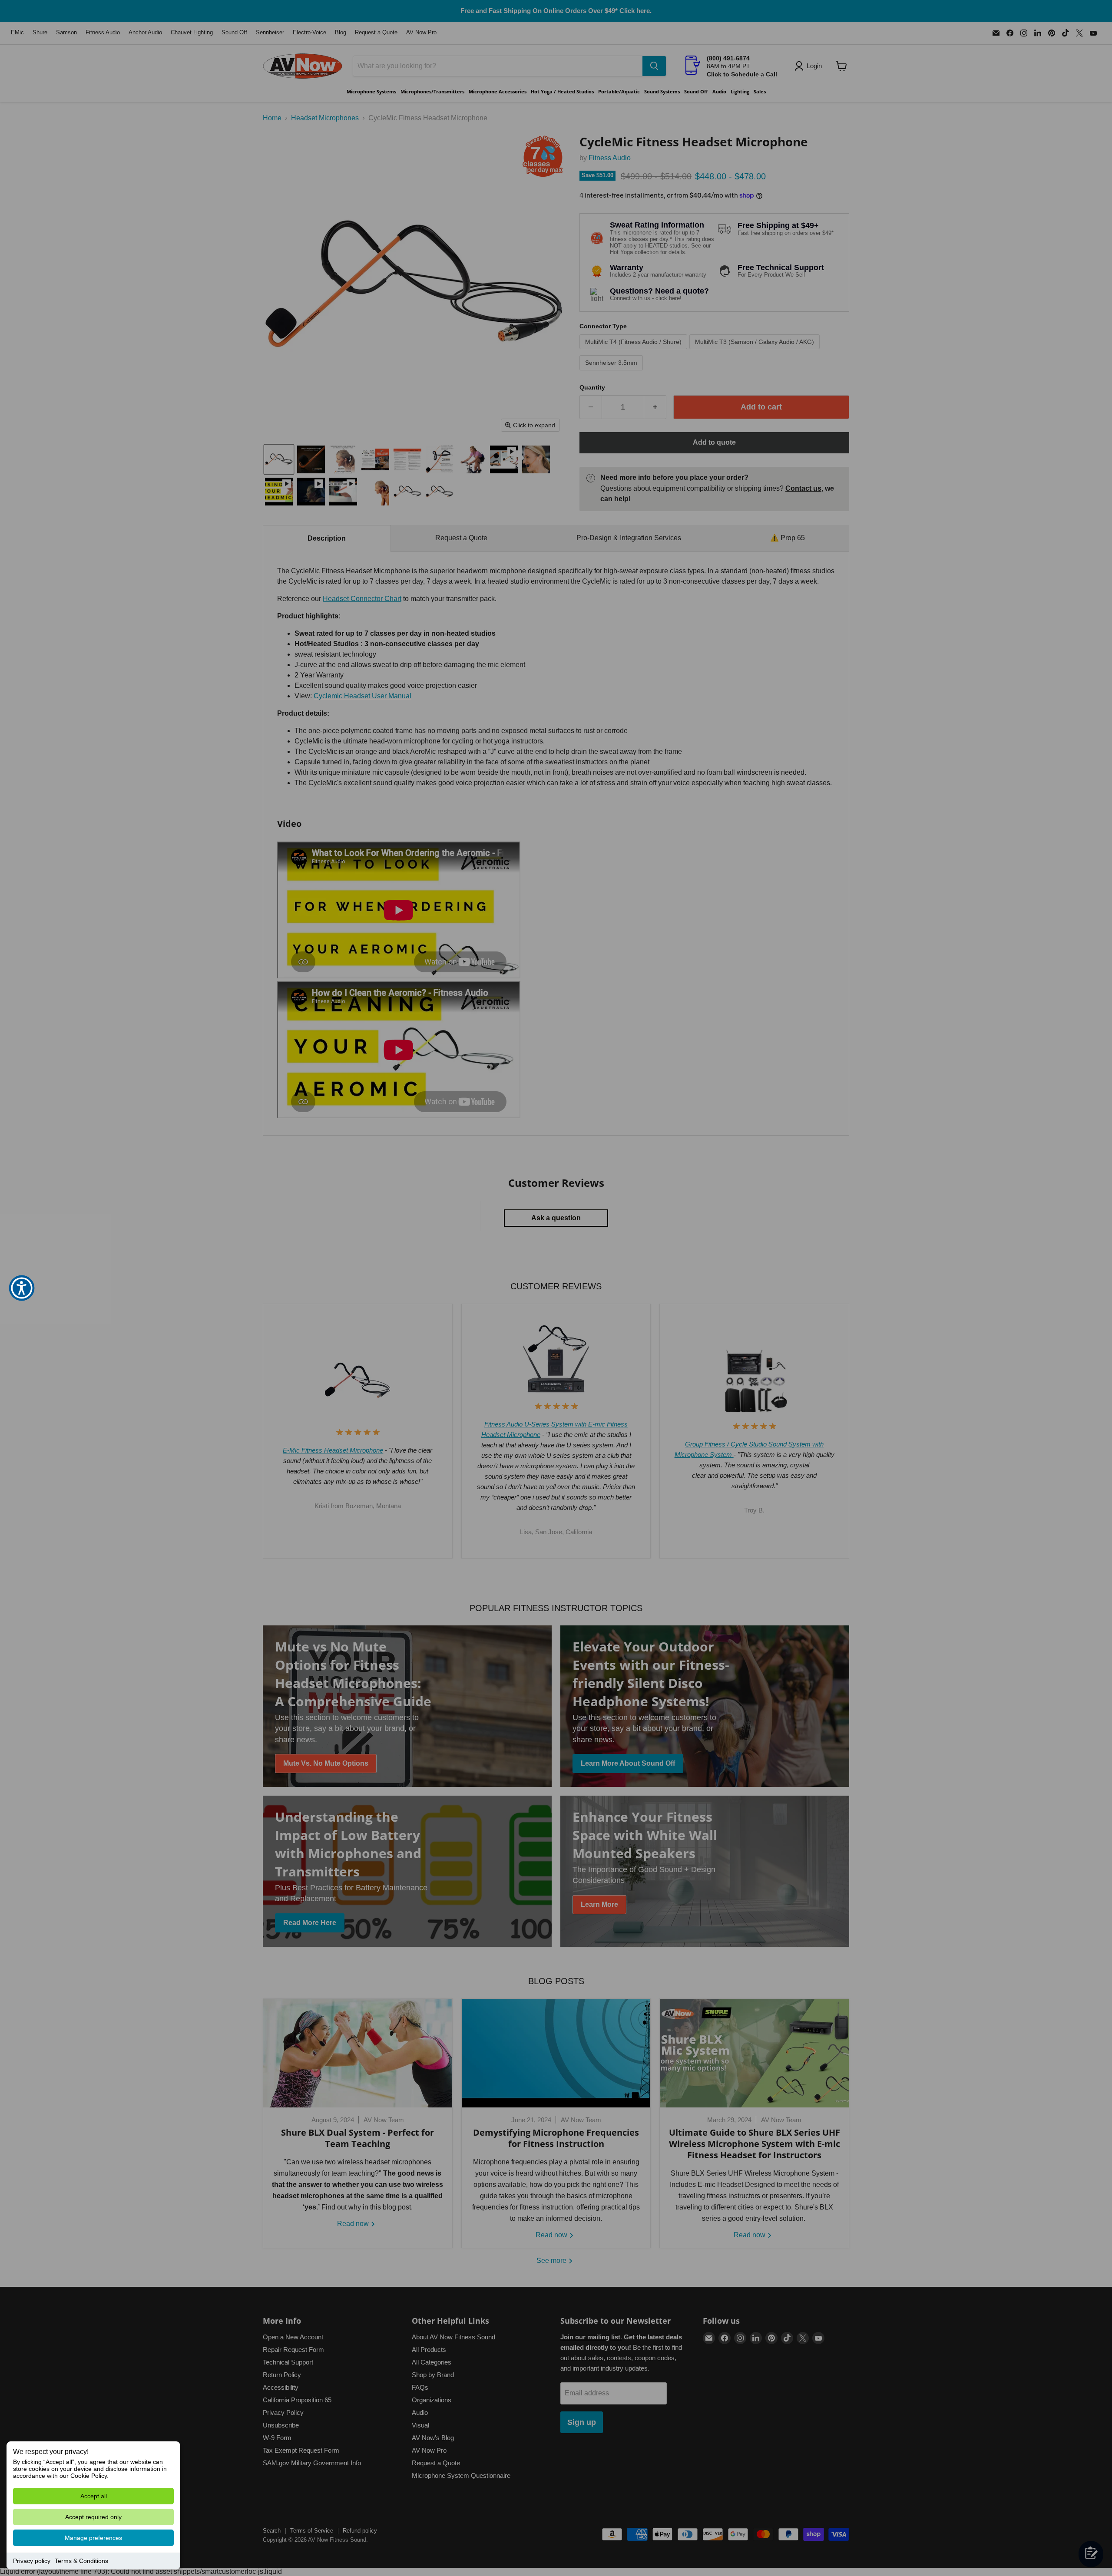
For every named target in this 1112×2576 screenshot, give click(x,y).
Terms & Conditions (81, 2561)
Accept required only (93, 2517)
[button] (22, 1288)
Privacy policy (32, 2561)
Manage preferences (93, 2538)
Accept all (94, 2496)
